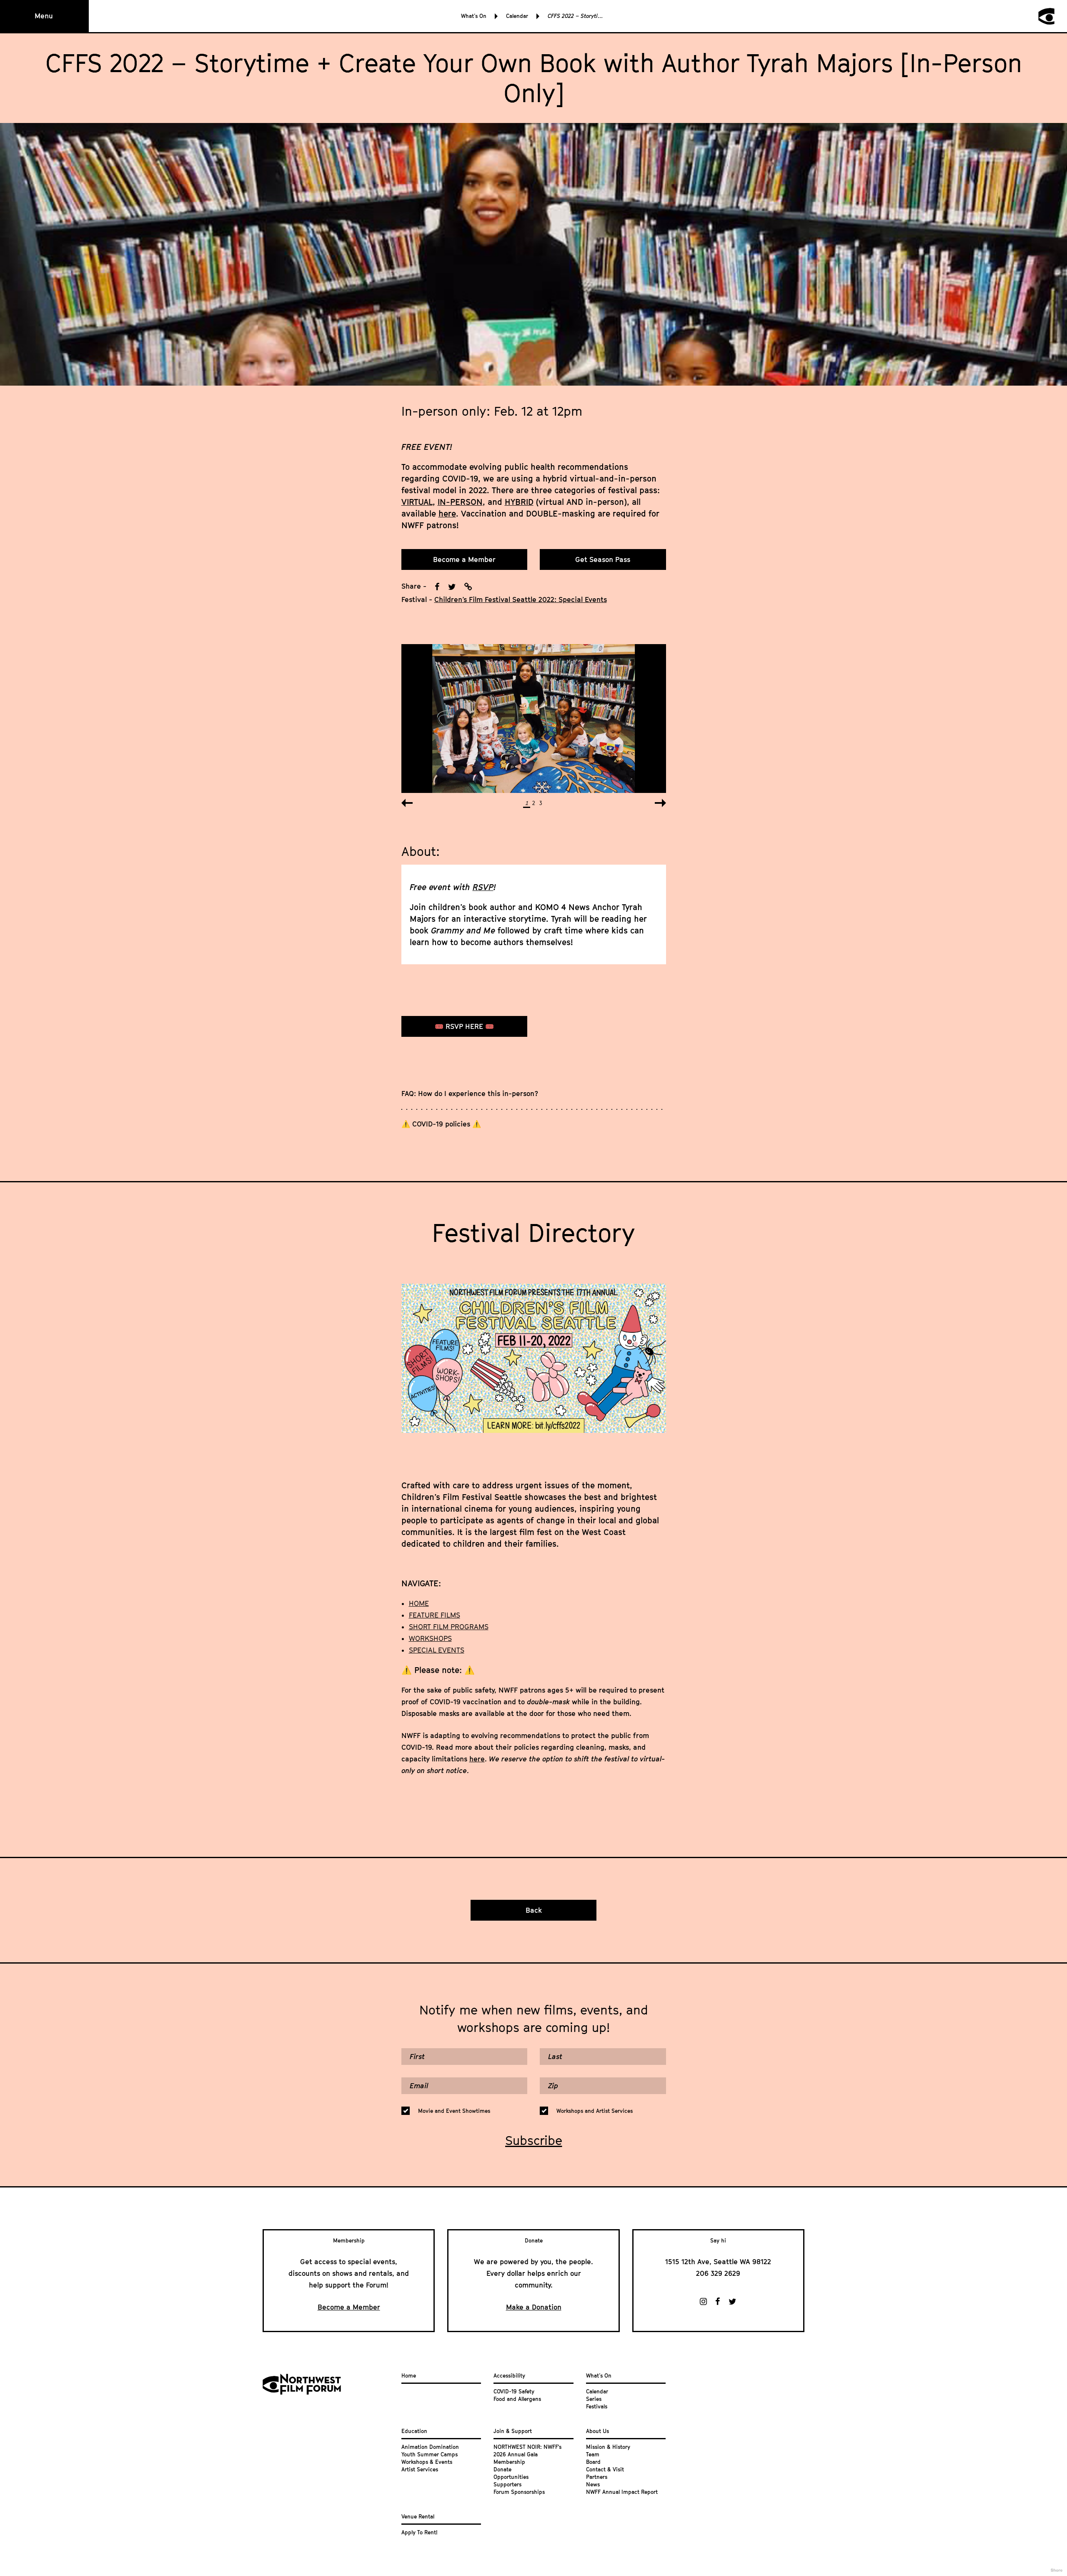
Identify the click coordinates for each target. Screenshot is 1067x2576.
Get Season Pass (603, 559)
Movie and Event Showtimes (454, 2111)
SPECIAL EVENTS (437, 1650)
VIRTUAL (417, 502)
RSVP (483, 887)
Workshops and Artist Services (595, 2111)
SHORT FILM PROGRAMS (449, 1627)
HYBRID (519, 502)
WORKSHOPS (430, 1638)
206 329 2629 (718, 2273)
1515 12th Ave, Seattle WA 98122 (718, 2262)
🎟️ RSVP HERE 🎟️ (464, 1026)
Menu (44, 16)
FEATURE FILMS (435, 1615)
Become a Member (464, 559)
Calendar (517, 16)
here (447, 513)
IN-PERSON (460, 502)
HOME (419, 1603)
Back (534, 1910)
